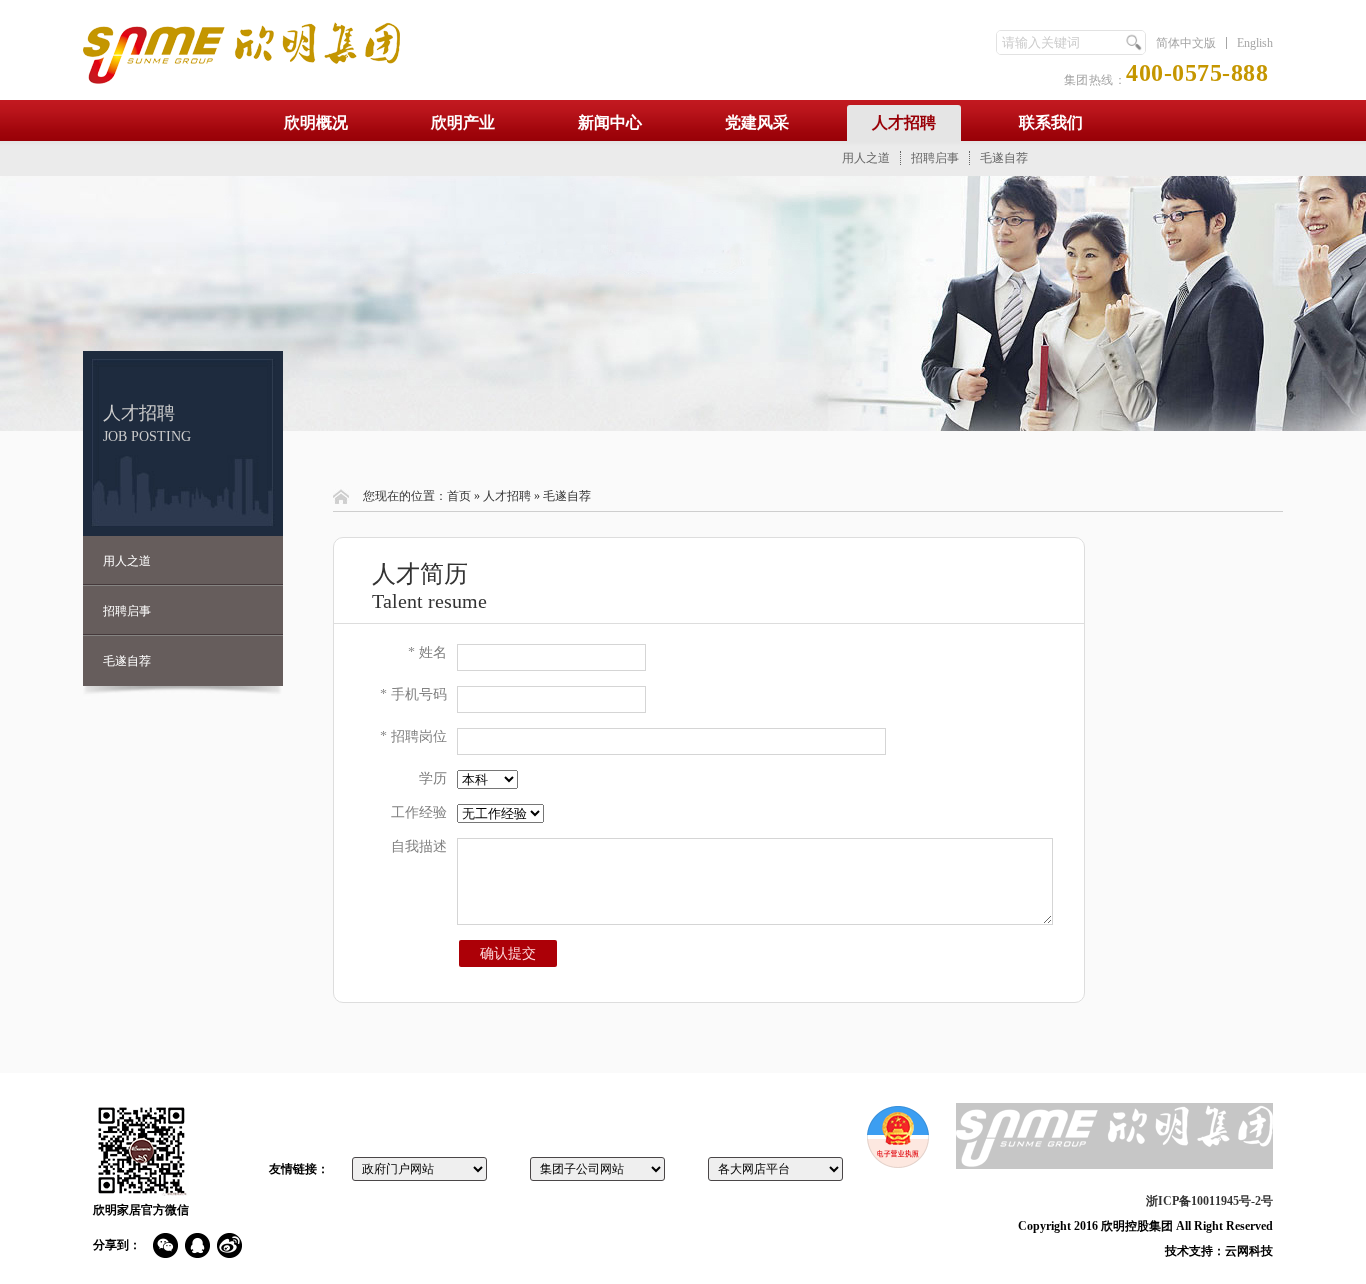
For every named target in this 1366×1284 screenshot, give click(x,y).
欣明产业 (463, 122)
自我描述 (419, 846)
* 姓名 (427, 652)
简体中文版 (1186, 43)
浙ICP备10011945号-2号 (1209, 1201)
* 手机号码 (413, 694)
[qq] (197, 1245)
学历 (433, 778)
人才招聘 (904, 122)
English (1255, 43)
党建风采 (757, 122)
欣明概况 (316, 122)
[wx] (165, 1245)
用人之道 (866, 158)
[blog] (229, 1245)
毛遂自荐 (1004, 158)
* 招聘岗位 (413, 736)
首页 (459, 496)
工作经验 (419, 812)
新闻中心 (610, 122)
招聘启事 (935, 158)
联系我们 (1051, 122)
